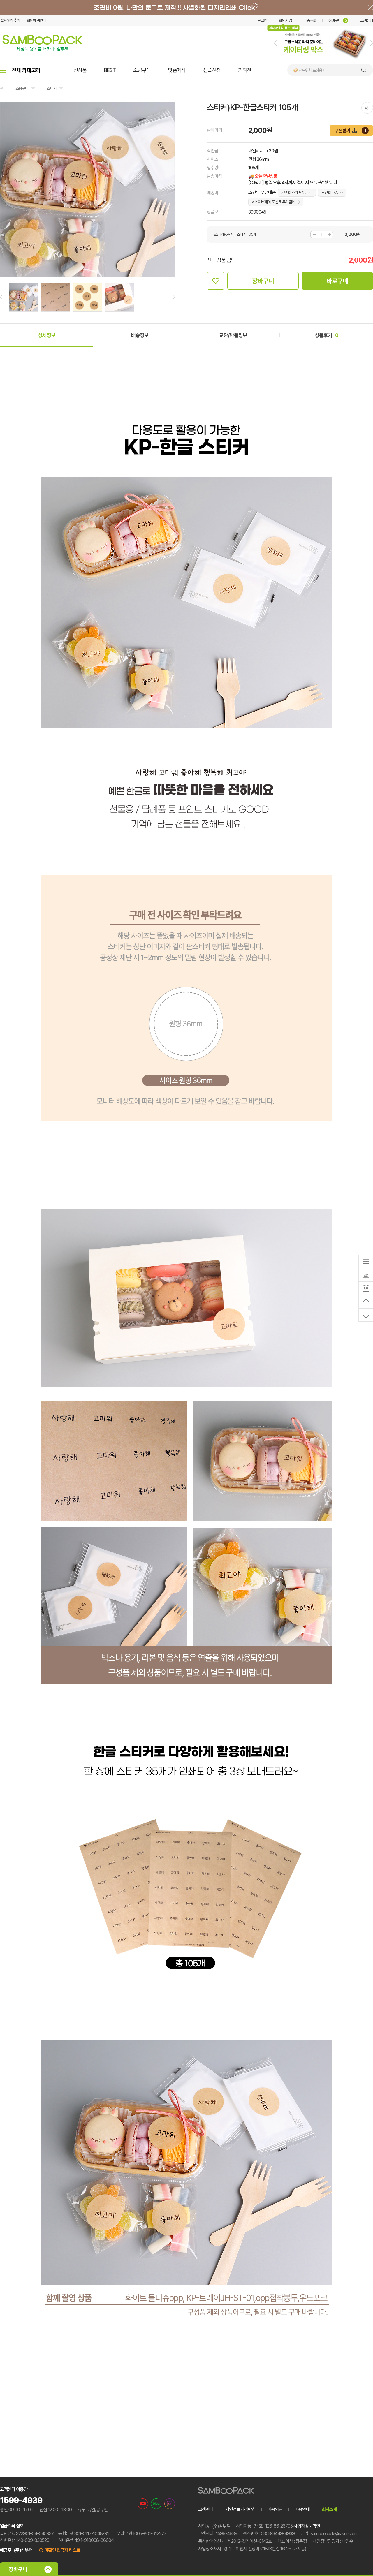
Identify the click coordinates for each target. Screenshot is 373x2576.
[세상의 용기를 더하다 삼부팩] (43, 49)
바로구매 (337, 281)
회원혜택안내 (36, 20)
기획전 (245, 70)
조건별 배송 (330, 193)
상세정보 (47, 335)
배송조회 (310, 20)
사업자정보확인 (307, 2526)
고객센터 (367, 20)
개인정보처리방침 (240, 2509)
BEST (110, 70)
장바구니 (338, 20)
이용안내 (302, 2509)
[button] (276, 43)
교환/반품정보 (233, 335)
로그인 (262, 20)
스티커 (52, 88)
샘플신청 (212, 70)
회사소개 (329, 2509)
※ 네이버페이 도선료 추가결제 (273, 202)
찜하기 (216, 281)
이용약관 (275, 2509)
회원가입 (285, 20)
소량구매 (142, 70)
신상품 (80, 70)
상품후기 (327, 335)
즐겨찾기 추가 (10, 20)
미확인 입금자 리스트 (62, 2550)
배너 (186, 7)
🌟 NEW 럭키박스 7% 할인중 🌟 (318, 70)
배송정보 (140, 335)
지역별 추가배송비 (294, 193)
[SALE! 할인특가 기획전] (323, 59)
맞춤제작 (177, 70)
